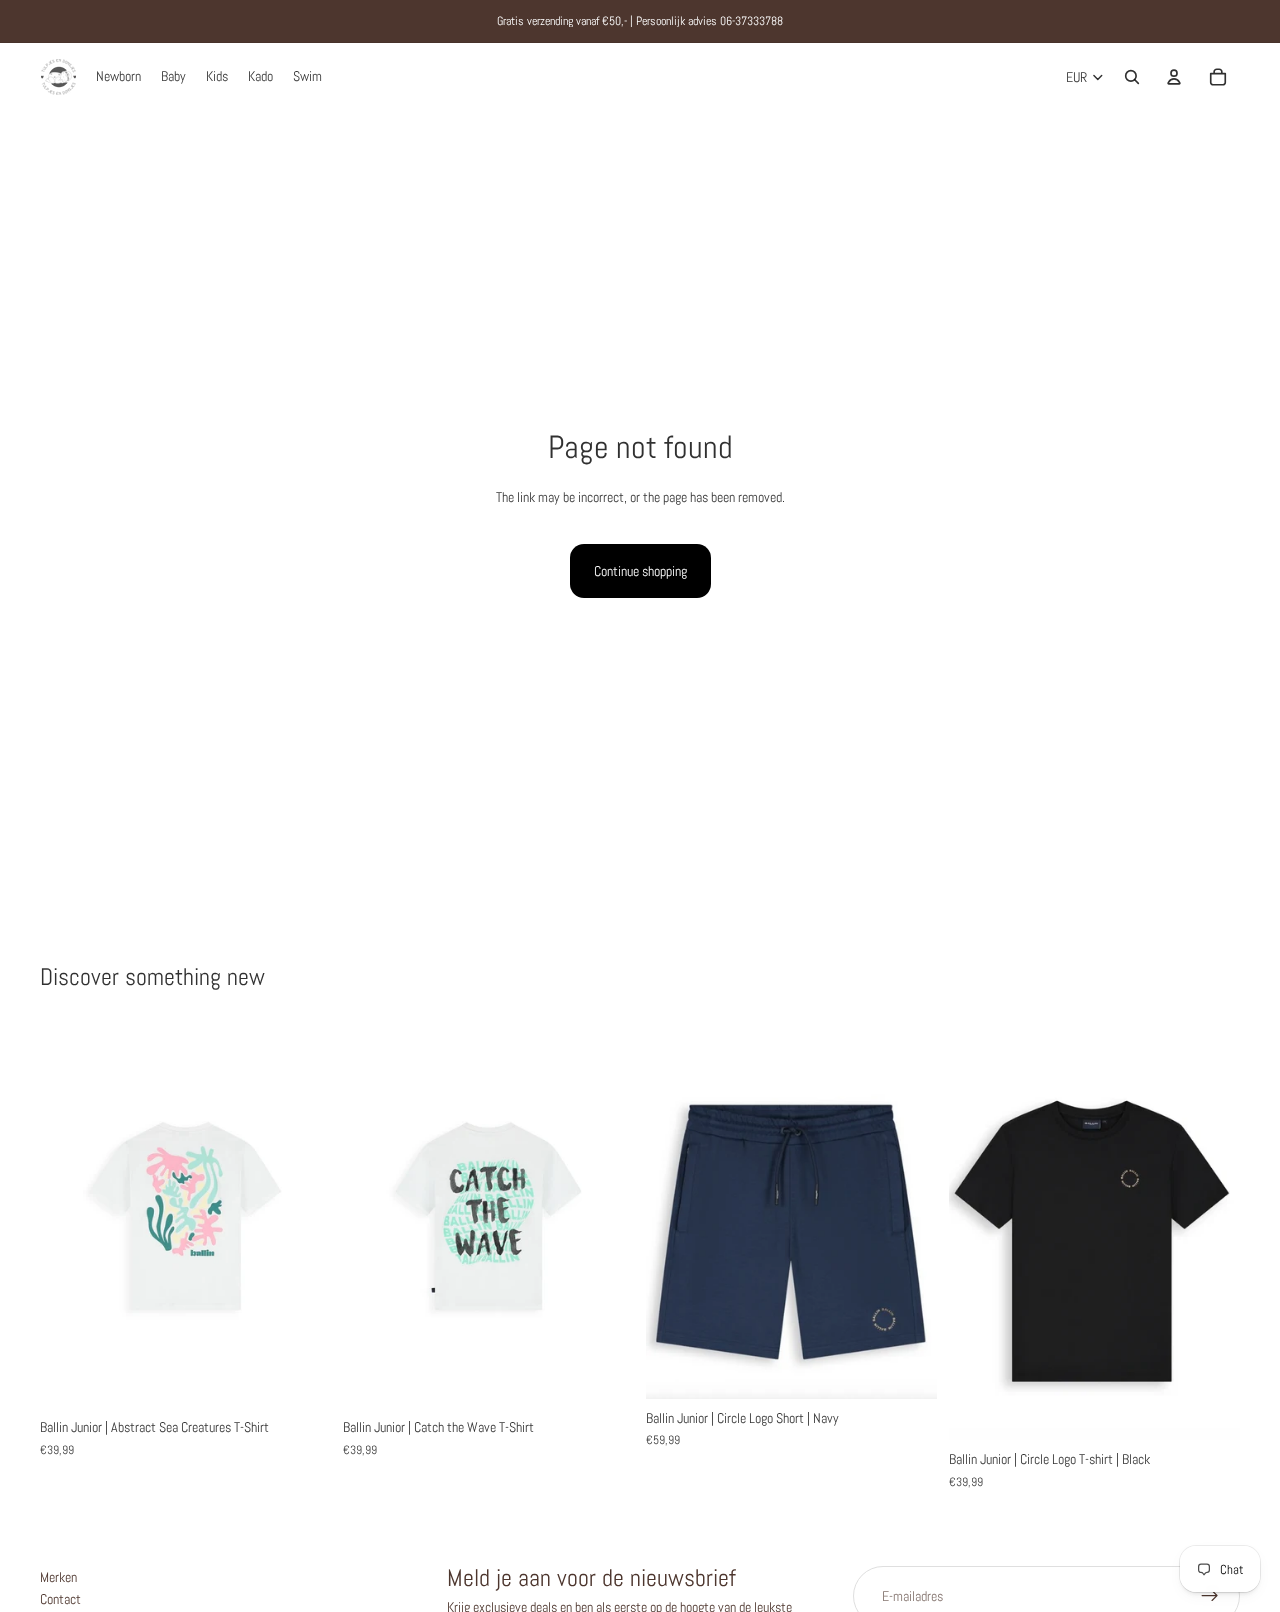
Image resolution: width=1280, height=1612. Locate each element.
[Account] (1174, 77)
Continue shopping (640, 571)
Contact (60, 1600)
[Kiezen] (300, 1377)
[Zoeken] (1132, 77)
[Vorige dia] (70, 1217)
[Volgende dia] (301, 1217)
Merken (58, 1577)
